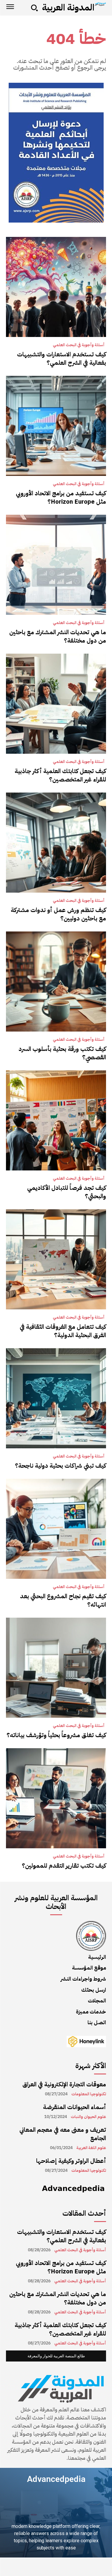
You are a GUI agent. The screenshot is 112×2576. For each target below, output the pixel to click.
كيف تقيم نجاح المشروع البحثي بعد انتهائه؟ (63, 1600)
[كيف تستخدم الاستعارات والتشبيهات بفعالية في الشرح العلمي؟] (56, 287)
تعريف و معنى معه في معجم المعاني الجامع (63, 2134)
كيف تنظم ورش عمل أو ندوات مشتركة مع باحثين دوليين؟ (58, 914)
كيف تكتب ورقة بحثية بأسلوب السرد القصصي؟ (62, 1053)
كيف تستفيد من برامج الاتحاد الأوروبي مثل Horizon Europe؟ (61, 497)
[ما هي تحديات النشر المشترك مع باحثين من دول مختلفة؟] (56, 565)
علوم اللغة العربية (91, 2148)
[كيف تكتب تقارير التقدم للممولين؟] (56, 1798)
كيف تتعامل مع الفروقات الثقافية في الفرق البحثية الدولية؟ (63, 1331)
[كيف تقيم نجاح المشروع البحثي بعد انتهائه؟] (56, 1529)
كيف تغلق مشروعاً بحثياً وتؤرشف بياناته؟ (56, 1735)
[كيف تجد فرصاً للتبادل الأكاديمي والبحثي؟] (56, 1120)
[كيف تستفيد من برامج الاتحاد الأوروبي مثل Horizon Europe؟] (56, 426)
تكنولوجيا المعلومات (89, 2094)
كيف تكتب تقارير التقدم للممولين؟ (64, 1866)
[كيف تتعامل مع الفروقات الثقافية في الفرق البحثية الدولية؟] (56, 1259)
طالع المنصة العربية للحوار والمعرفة (56, 2356)
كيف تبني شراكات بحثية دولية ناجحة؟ (60, 1466)
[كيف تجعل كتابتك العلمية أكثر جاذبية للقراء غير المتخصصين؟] (56, 704)
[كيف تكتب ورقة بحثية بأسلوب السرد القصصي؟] (56, 981)
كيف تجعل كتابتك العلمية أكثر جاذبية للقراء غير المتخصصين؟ (60, 775)
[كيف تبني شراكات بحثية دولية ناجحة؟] (56, 1398)
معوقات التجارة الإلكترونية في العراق (64, 2084)
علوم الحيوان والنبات (88, 2117)
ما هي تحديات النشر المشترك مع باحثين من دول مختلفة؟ (58, 636)
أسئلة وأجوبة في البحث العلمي (79, 345)
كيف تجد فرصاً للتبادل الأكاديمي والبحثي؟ (67, 1192)
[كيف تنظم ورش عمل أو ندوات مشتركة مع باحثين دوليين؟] (56, 843)
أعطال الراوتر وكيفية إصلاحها (71, 2161)
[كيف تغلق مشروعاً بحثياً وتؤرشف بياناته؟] (56, 1668)
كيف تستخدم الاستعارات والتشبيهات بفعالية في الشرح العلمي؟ (62, 358)
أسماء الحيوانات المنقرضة (75, 2107)
